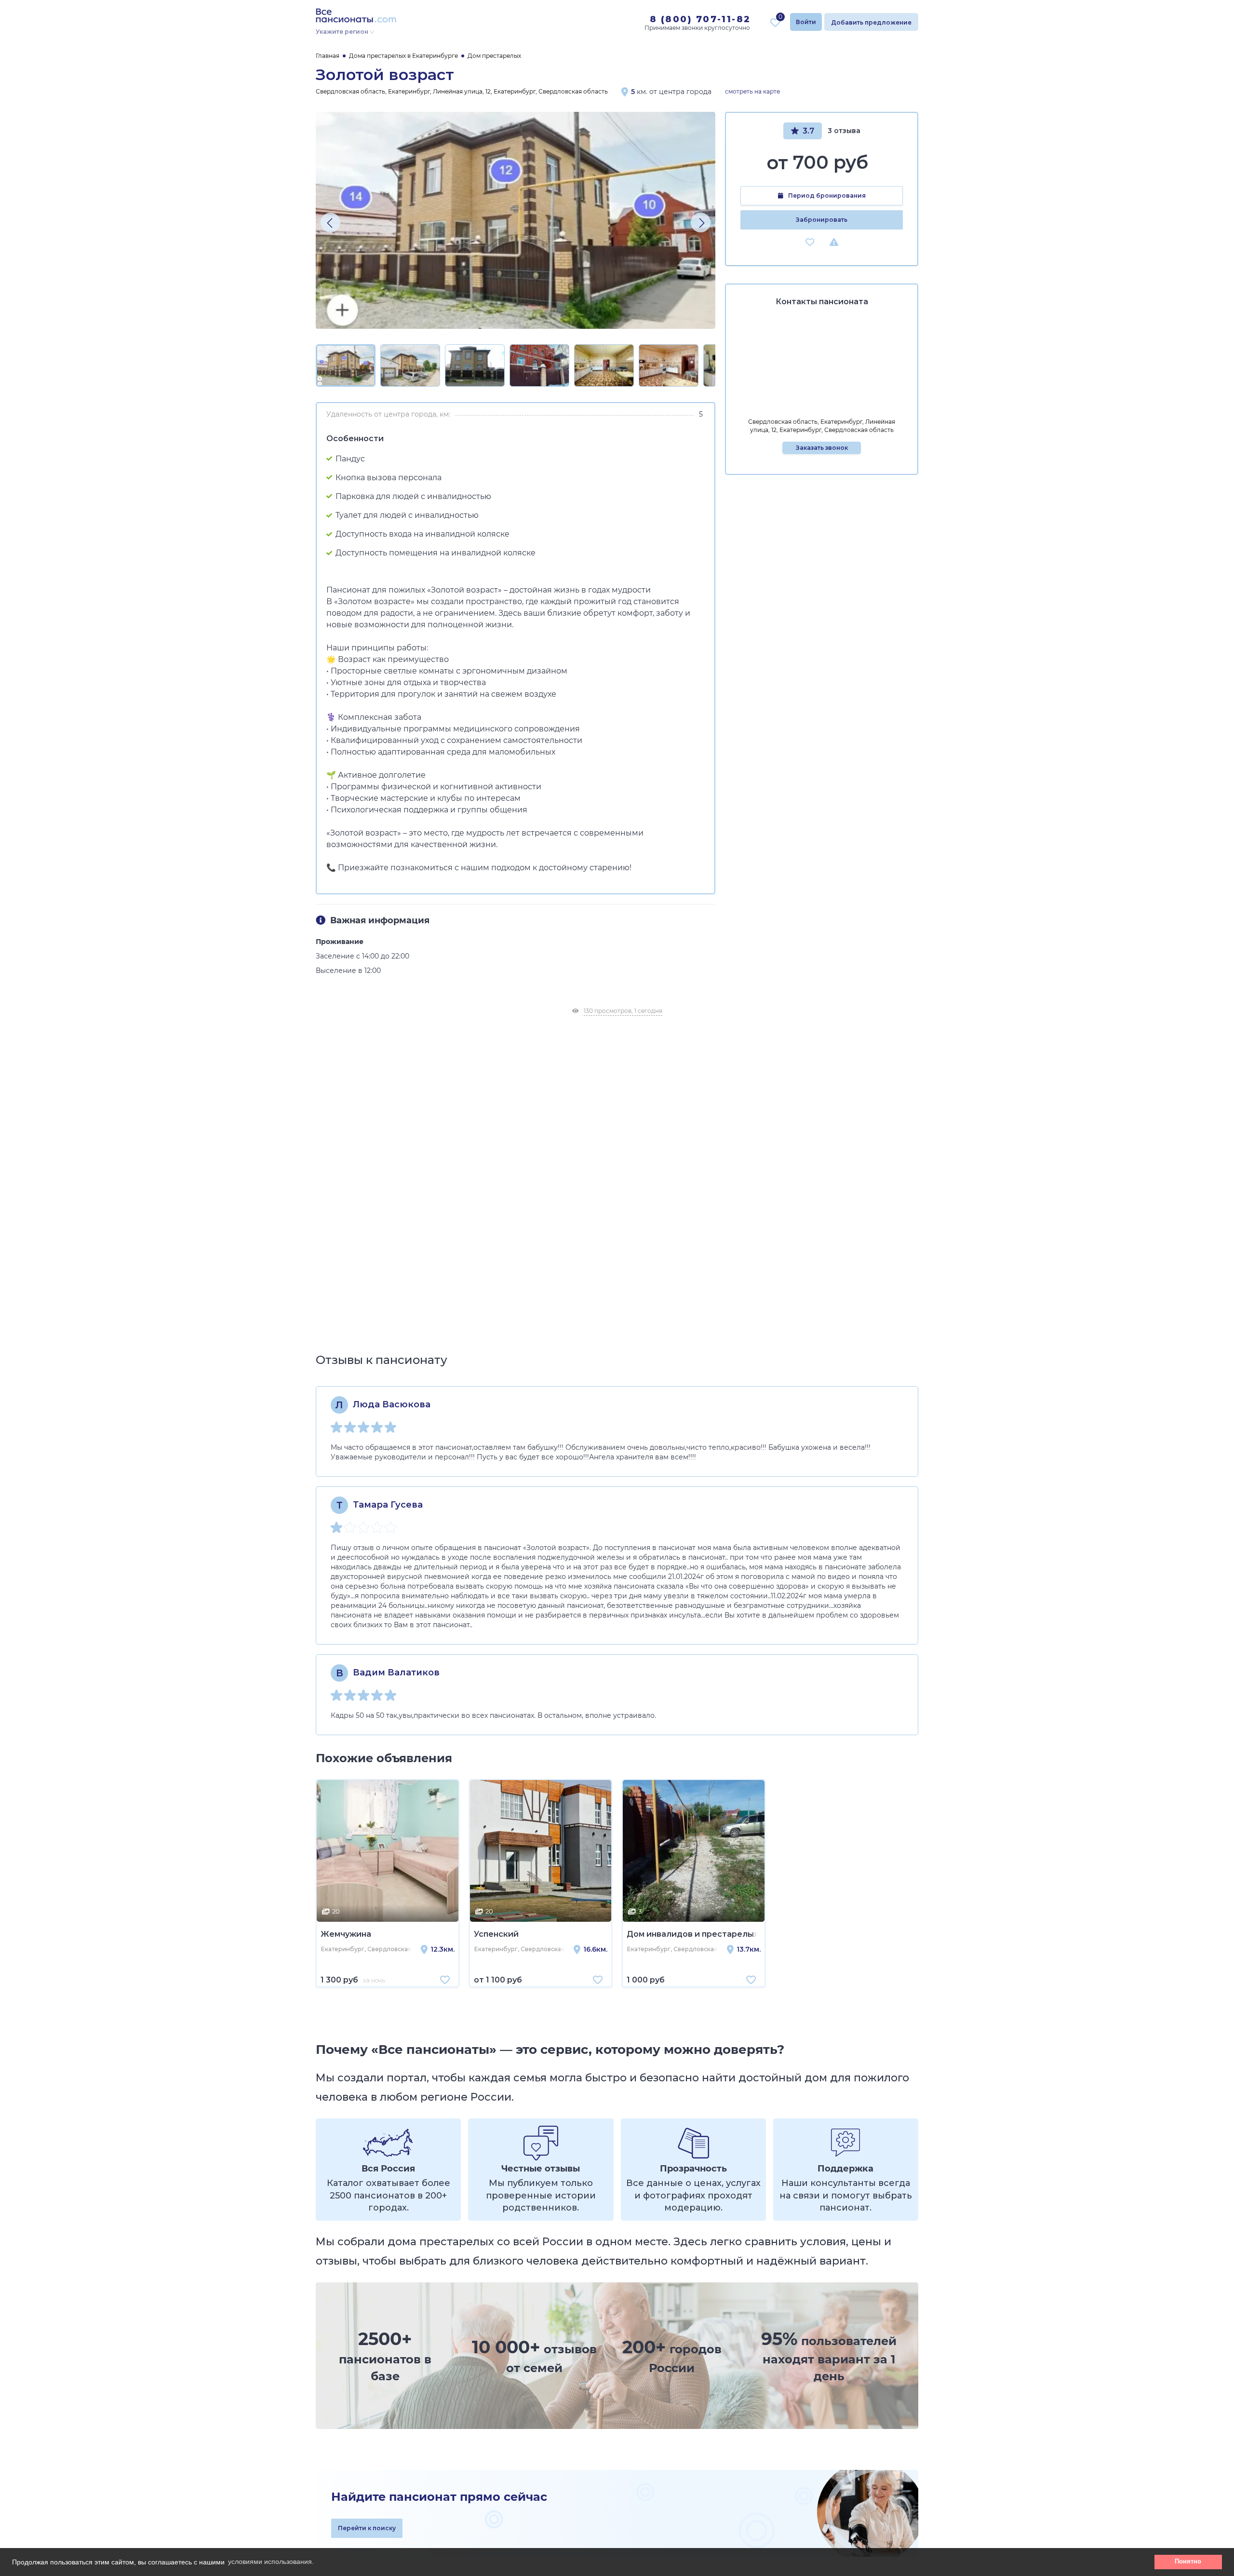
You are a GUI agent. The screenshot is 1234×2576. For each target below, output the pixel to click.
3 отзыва (844, 131)
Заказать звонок (822, 448)
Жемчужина (346, 1934)
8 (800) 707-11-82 (700, 19)
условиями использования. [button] (271, 2562)
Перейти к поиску (367, 2528)
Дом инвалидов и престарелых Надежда (694, 1934)
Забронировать (822, 220)
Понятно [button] (1188, 2562)
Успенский (496, 1934)
